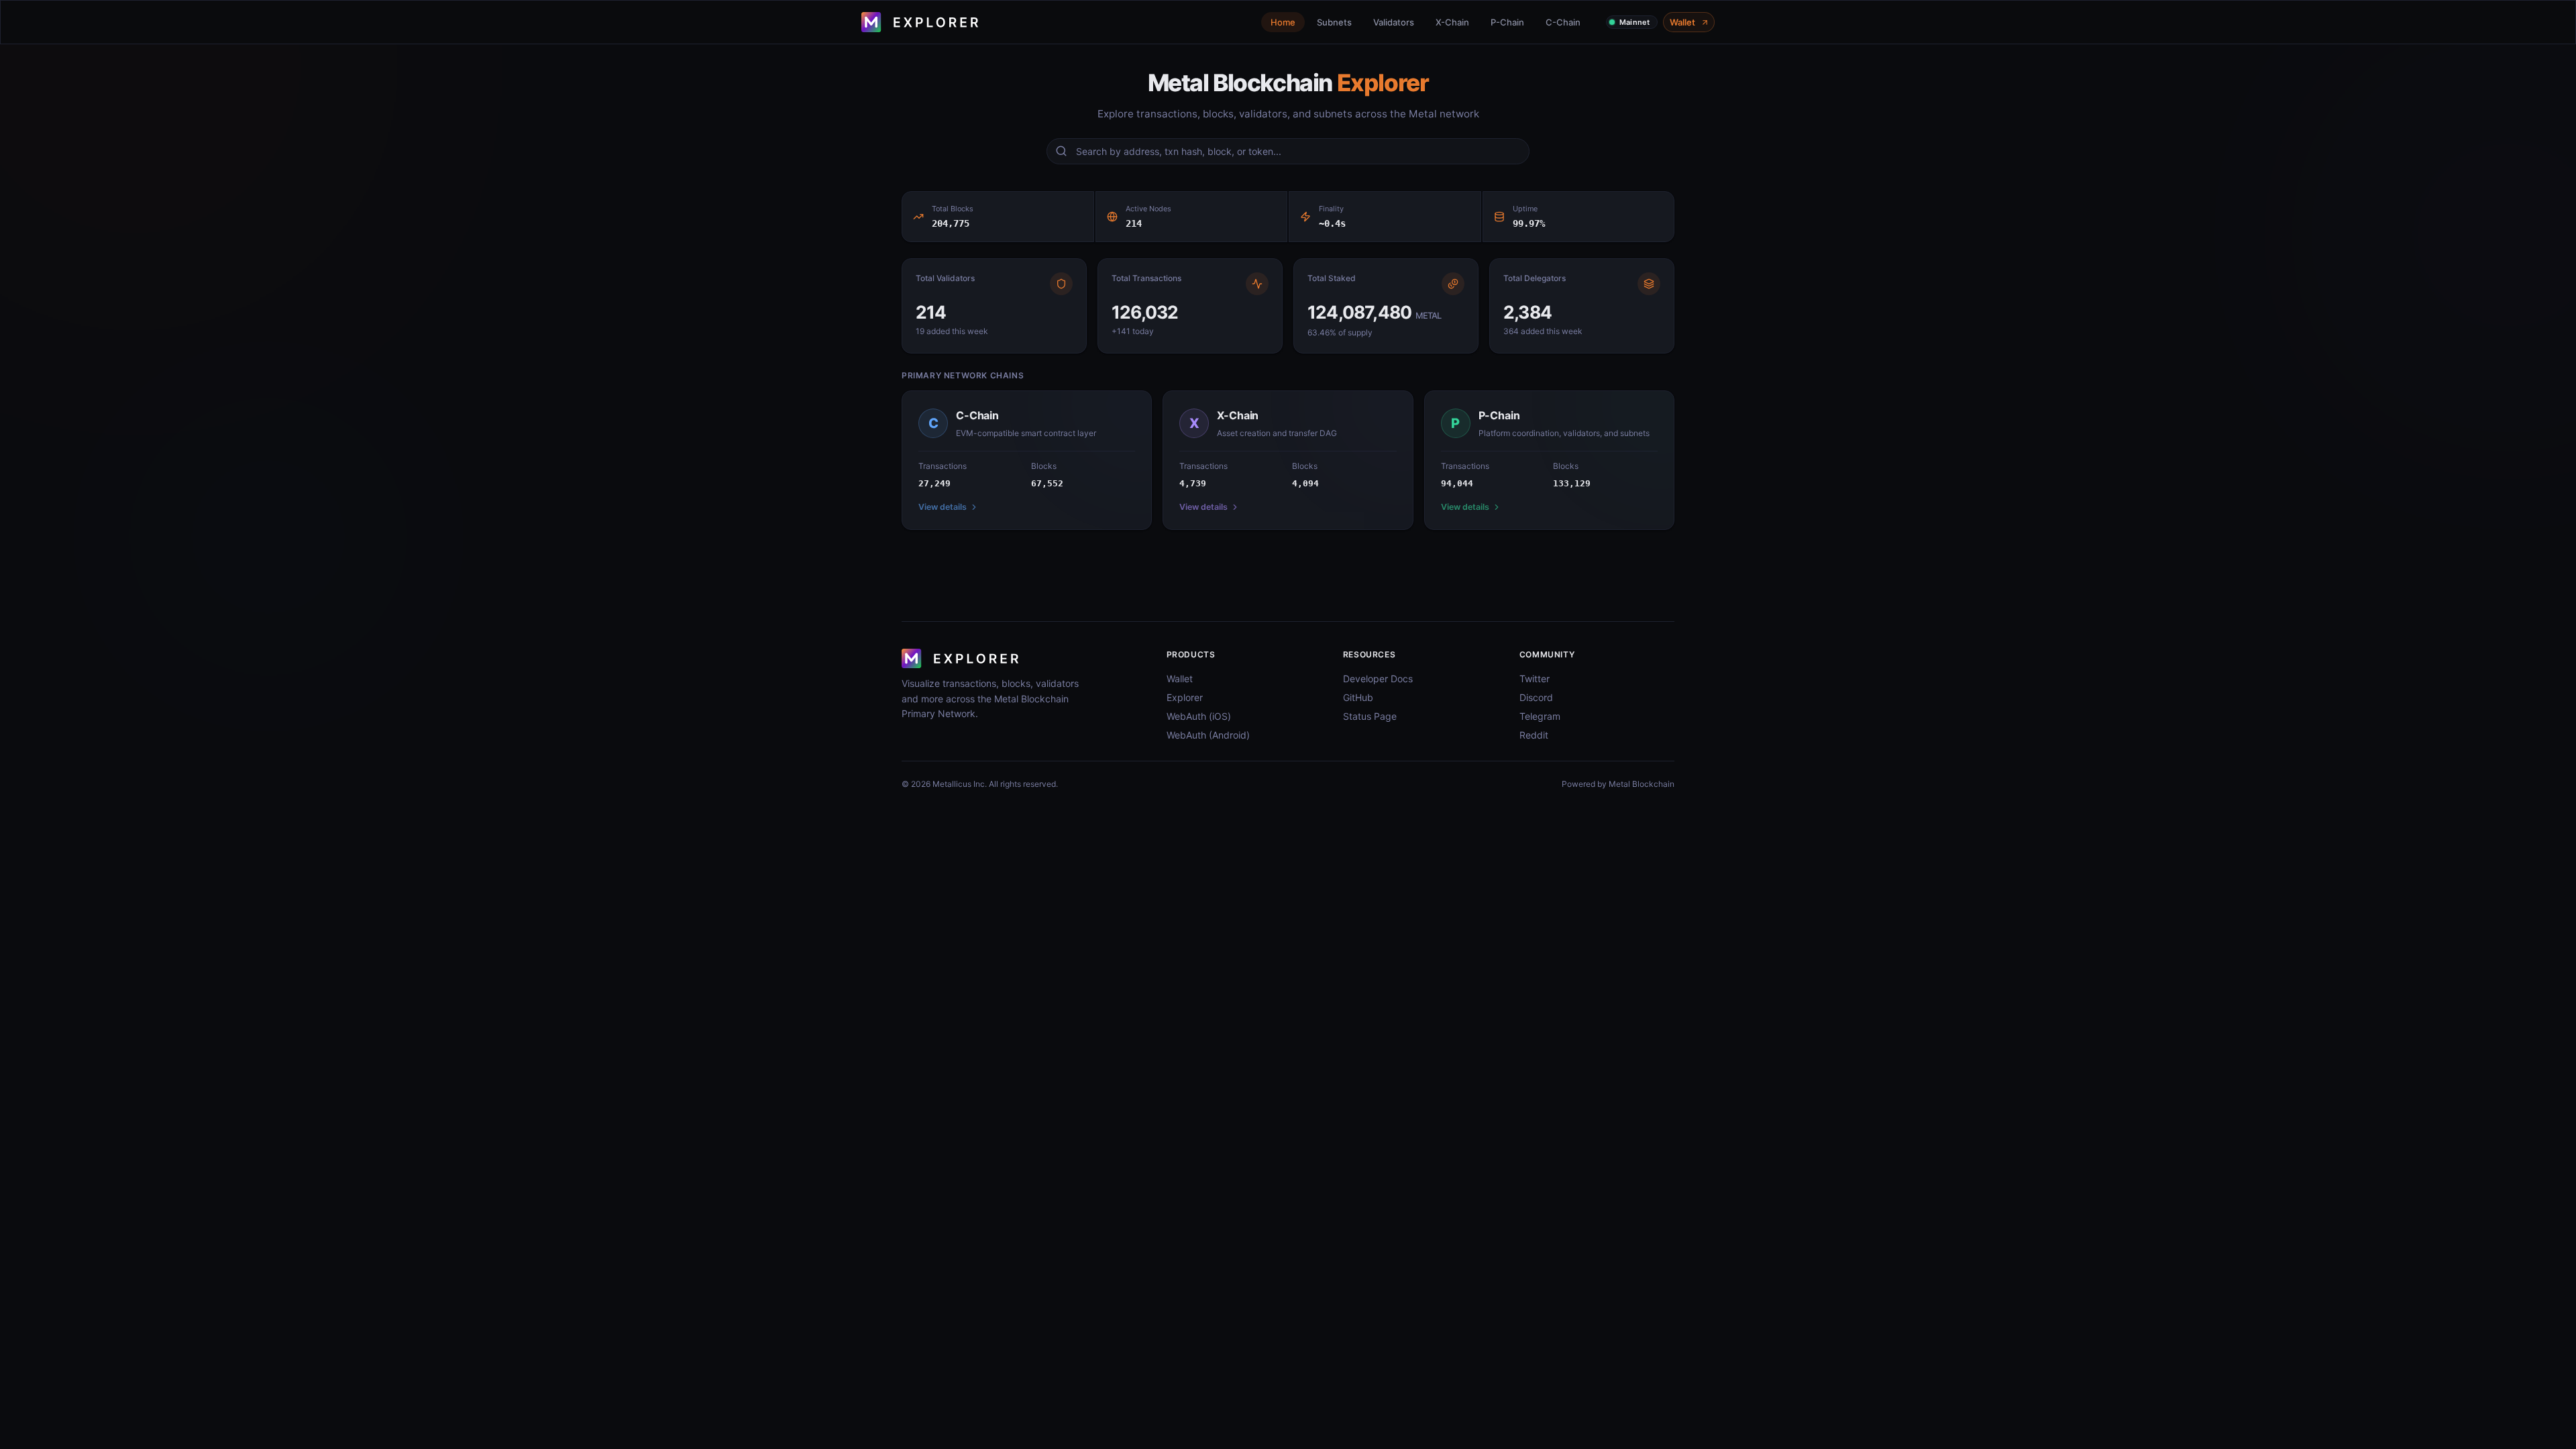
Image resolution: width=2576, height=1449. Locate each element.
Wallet (1682, 22)
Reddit (1534, 735)
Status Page (1370, 716)
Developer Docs (1378, 679)
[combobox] (1298, 151)
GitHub (1358, 697)
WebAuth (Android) (1208, 735)
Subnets (1334, 22)
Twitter (1535, 679)
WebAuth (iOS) (1199, 716)
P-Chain (1507, 22)
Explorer (1185, 697)
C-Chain (1563, 22)
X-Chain (1452, 22)
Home (1283, 22)
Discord (1536, 697)
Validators (1394, 22)
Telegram (1540, 716)
